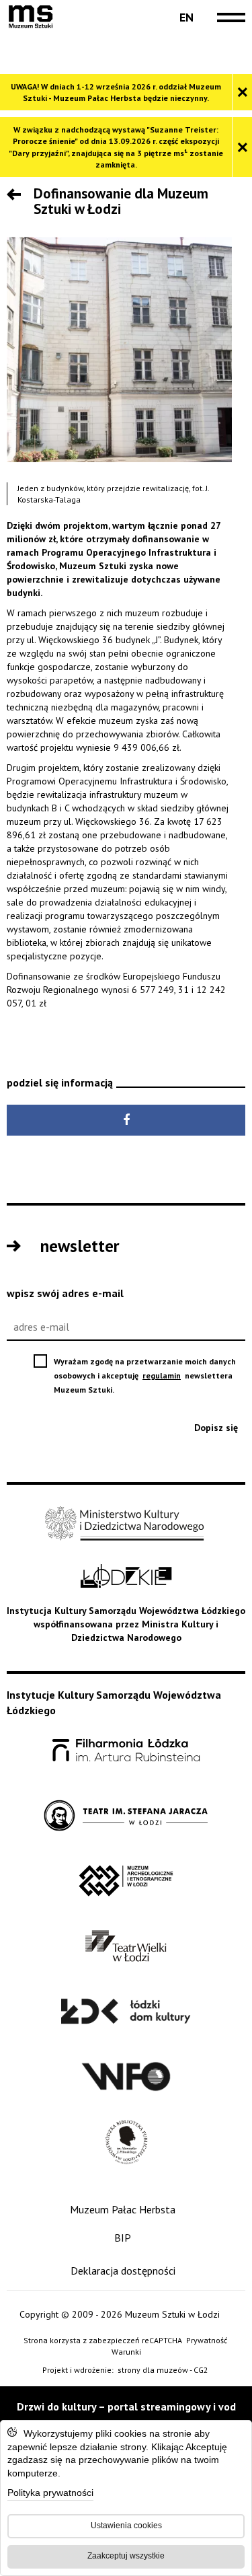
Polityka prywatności (50, 2494)
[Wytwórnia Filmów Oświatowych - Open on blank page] (126, 2077)
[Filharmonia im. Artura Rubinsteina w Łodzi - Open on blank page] (126, 1751)
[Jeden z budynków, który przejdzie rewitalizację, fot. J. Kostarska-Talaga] (119, 349)
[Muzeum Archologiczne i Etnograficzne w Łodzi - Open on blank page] (126, 1881)
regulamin (163, 1375)
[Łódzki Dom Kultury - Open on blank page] (126, 2012)
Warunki (126, 2352)
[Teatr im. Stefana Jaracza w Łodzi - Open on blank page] (126, 1816)
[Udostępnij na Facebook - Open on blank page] (126, 1120)
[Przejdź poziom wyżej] (17, 196)
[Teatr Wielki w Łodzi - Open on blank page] (126, 1947)
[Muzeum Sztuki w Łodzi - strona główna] (31, 17)
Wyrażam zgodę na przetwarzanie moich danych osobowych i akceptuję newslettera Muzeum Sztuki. (145, 1376)
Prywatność (207, 2340)
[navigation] (228, 17)
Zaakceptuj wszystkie (126, 2556)
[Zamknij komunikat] (242, 92)
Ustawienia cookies (126, 2526)
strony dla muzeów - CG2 (164, 2370)
